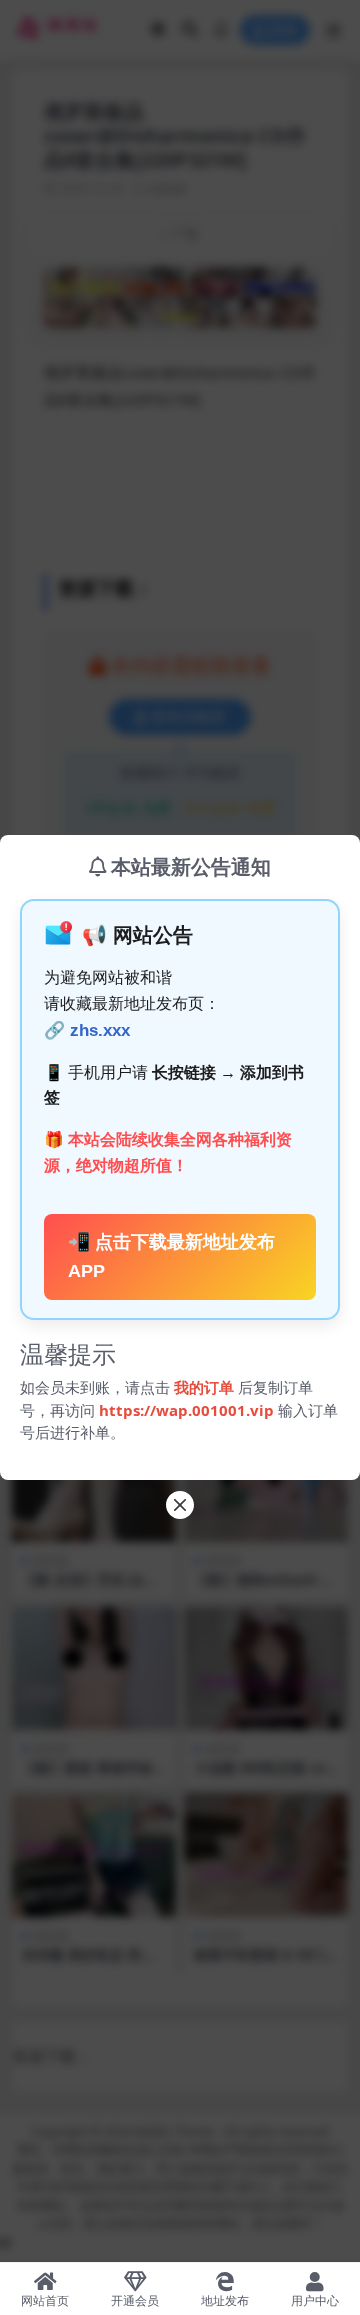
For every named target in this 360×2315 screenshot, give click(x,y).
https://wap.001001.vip (188, 1410)
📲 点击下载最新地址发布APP (171, 1256)
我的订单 (204, 1387)
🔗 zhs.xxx (87, 1030)
